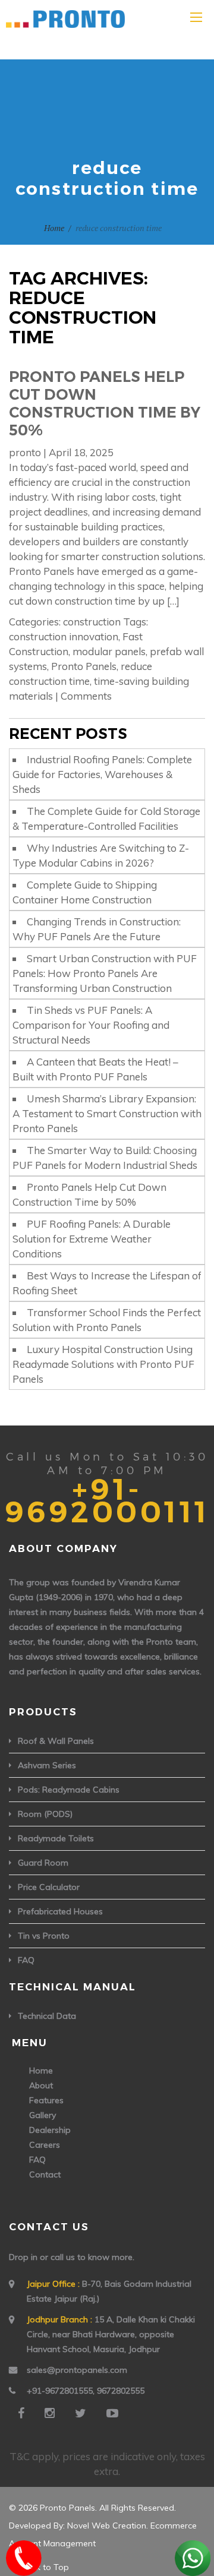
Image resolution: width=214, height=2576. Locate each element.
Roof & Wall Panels (56, 1741)
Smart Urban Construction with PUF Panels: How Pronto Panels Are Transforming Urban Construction (105, 973)
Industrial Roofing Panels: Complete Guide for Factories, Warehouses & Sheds (102, 774)
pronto (25, 452)
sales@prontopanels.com (77, 2370)
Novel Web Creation (107, 2526)
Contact (45, 2174)
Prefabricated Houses (60, 1911)
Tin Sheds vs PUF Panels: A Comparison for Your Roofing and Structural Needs (91, 1025)
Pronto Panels (84, 666)
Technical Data (47, 2016)
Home (54, 228)
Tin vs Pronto (44, 1936)
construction (92, 622)
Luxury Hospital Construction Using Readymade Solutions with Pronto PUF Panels (103, 1364)
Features (46, 2100)
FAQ (26, 1960)
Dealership (50, 2130)
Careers (45, 2145)
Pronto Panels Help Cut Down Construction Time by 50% (105, 403)
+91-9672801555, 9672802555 (86, 2391)
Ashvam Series (47, 1765)
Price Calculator (49, 1887)
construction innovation (64, 636)
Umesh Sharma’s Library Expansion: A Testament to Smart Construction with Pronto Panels (107, 1113)
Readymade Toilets (56, 1838)
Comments (86, 696)
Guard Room (43, 1863)
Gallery (43, 2115)
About (41, 2085)
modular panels (109, 651)
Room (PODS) (45, 1814)
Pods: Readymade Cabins (69, 1790)
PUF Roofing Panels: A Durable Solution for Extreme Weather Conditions (92, 1239)
